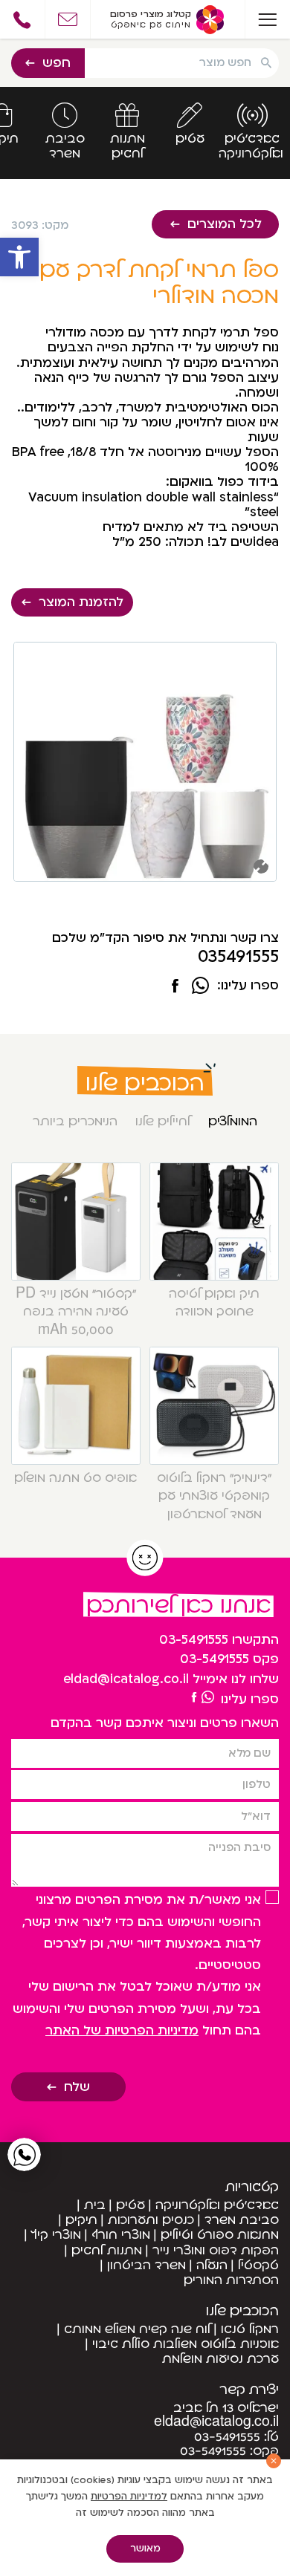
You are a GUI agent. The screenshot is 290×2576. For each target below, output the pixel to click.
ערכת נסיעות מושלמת (220, 2359)
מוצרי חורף (121, 2235)
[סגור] (274, 2461)
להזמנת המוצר (81, 602)
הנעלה (212, 2265)
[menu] (267, 19)
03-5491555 (194, 1640)
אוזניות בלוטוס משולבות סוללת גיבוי (186, 2344)
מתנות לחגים (107, 2250)
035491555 (238, 957)
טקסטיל (258, 2265)
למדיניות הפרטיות (129, 2497)
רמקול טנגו (250, 2329)
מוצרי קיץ (56, 2235)
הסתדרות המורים (231, 2280)
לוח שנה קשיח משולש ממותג (137, 2329)
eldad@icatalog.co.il (126, 1679)
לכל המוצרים (225, 224)
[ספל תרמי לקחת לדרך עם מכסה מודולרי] (175, 987)
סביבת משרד (242, 2220)
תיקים (81, 2220)
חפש (57, 63)
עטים (130, 2205)
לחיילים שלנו (163, 1121)
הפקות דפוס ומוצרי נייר (216, 2250)
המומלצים (233, 1121)
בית (95, 2205)
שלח (77, 2087)
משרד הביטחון (146, 2265)
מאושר (145, 2549)
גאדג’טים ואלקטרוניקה (217, 2205)
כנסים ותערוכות (151, 2220)
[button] (19, 257)
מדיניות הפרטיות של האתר (122, 2030)
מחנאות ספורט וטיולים (220, 2235)
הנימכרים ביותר (75, 1121)
